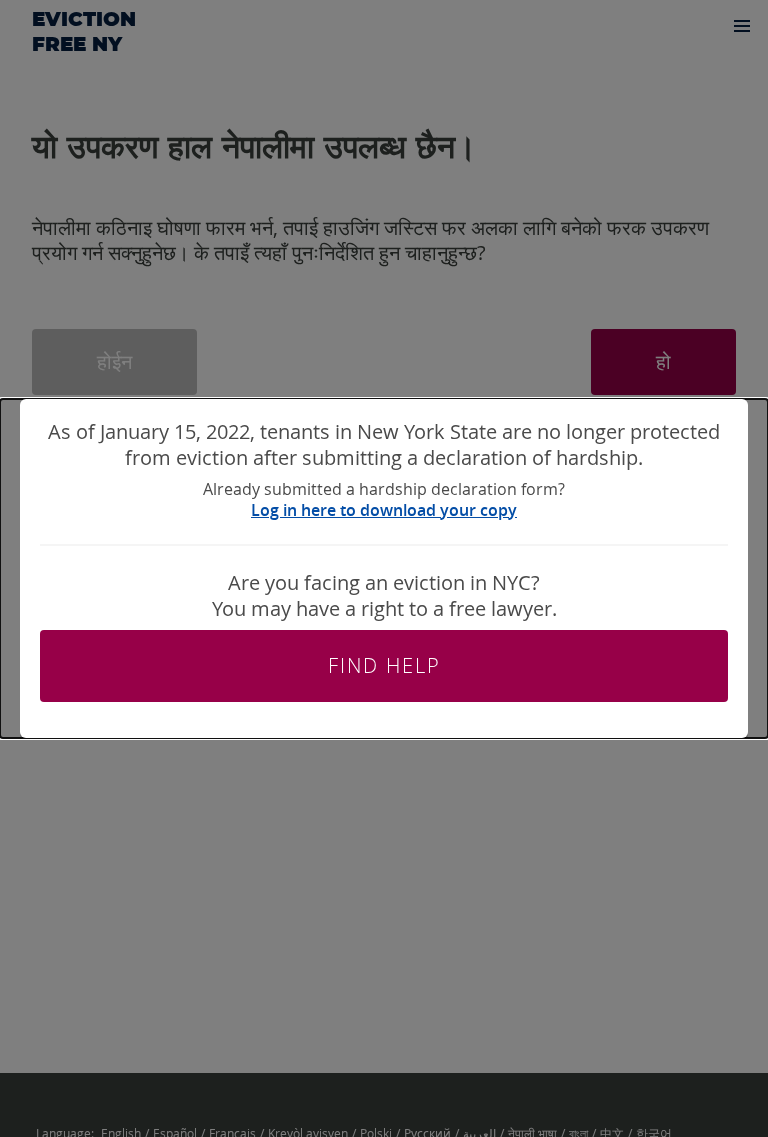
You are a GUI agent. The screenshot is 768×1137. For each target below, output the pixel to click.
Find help (384, 665)
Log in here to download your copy (384, 510)
